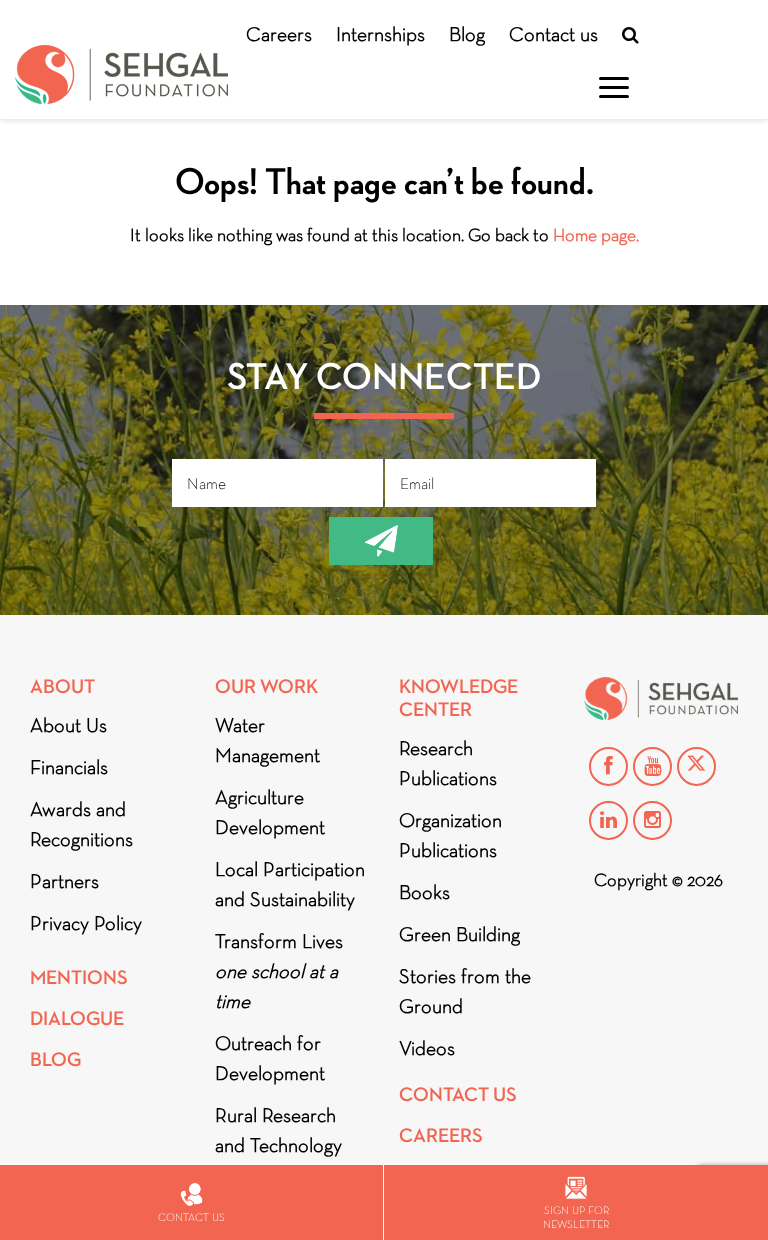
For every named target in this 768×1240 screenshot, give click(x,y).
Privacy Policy (86, 923)
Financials (69, 767)
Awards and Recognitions (81, 824)
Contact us (553, 34)
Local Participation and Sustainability (290, 884)
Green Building (459, 934)
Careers (279, 34)
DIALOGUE (77, 1018)
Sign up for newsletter (576, 1217)
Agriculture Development (270, 812)
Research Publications (448, 763)
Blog (467, 34)
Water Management (267, 740)
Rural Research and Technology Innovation (278, 1145)
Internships (380, 34)
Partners (64, 881)
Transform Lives (279, 971)
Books (424, 892)
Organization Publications (450, 835)
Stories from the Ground (465, 991)
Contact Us (458, 1094)
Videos (427, 1048)
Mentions (79, 977)
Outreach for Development (270, 1058)
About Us (68, 725)
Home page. (596, 235)
